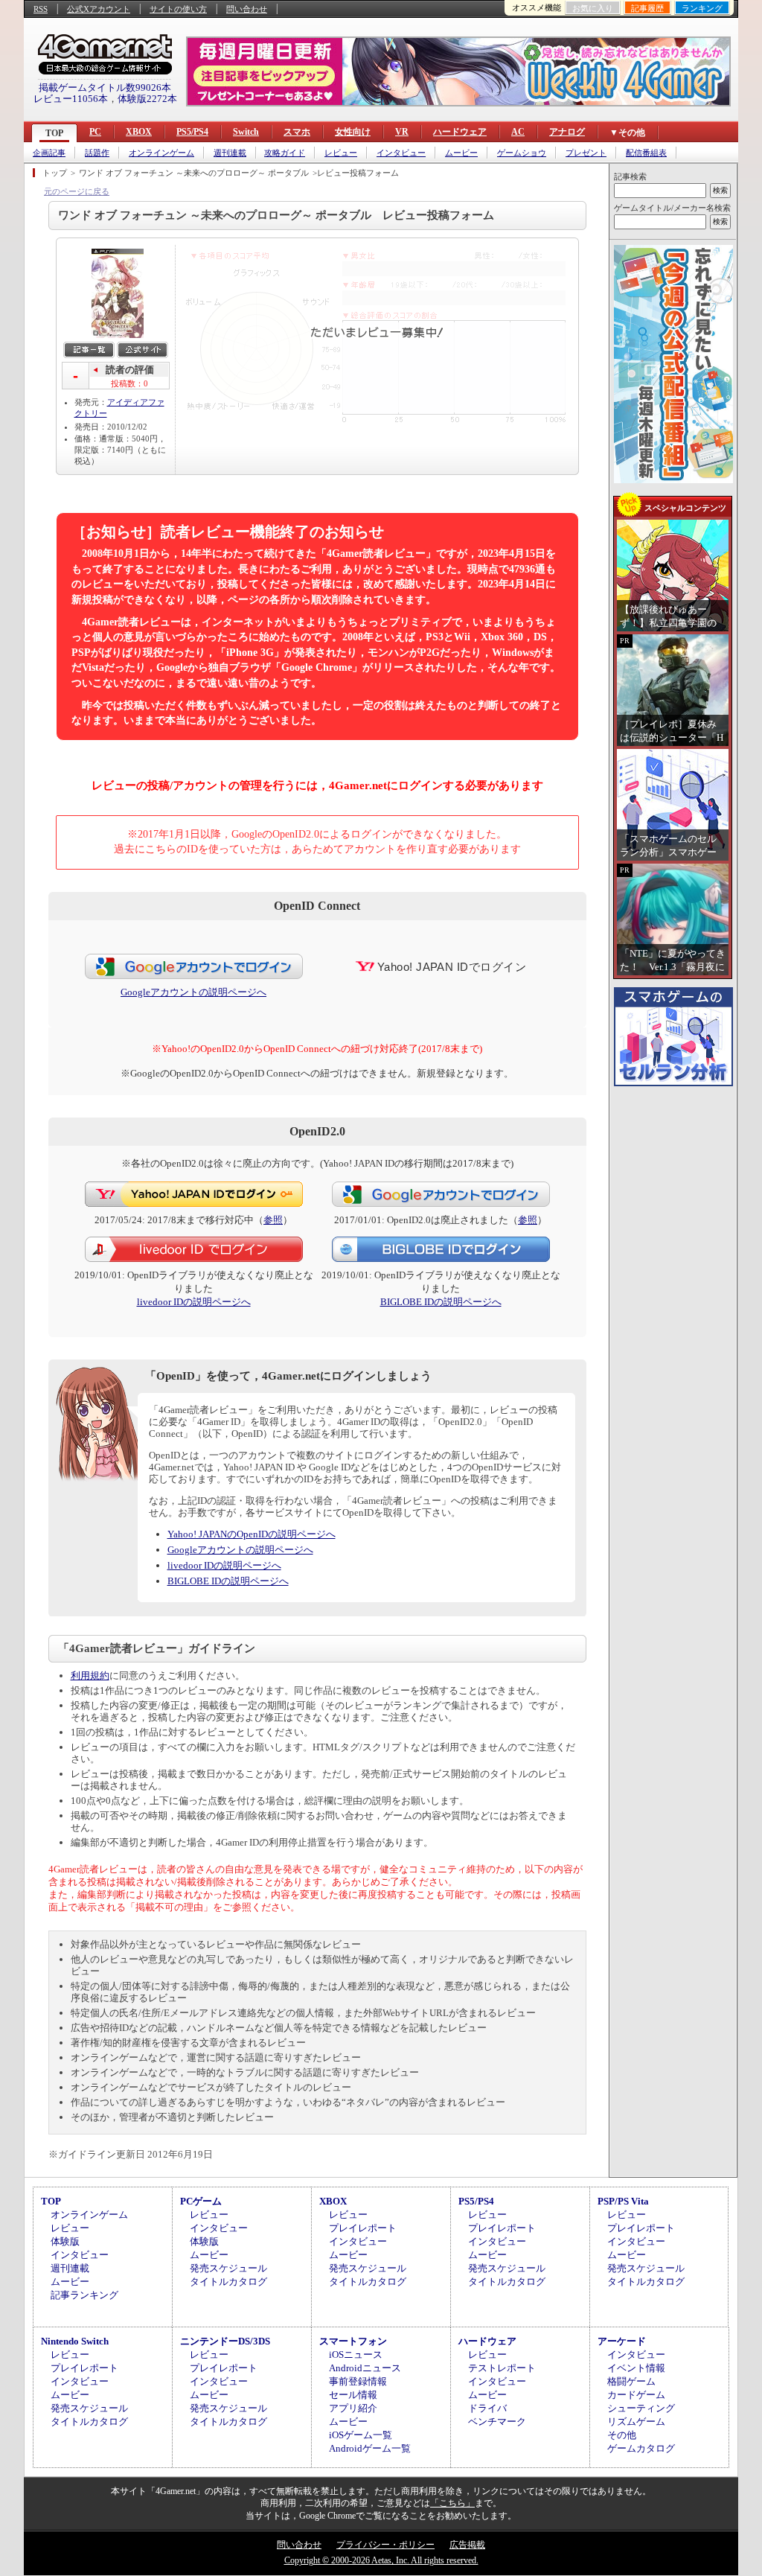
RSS (41, 9)
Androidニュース (365, 2368)
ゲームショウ (522, 153)
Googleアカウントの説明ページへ (193, 992)
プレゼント (586, 153)
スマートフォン (353, 2341)
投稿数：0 (129, 383)
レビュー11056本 (71, 99)
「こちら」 (452, 2503)
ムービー (461, 153)
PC (95, 132)
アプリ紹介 (353, 2408)
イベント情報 (636, 2368)
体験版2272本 (147, 99)
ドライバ (487, 2408)
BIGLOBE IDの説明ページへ (441, 1302)
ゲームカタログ (641, 2448)
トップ (55, 173)
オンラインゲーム (161, 153)
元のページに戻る (77, 191)
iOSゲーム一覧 (361, 2435)
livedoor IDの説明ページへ (194, 1302)
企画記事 (49, 153)
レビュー (341, 153)
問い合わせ (247, 9)
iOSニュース (356, 2355)
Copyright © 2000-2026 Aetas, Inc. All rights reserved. (381, 2560)
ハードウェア (460, 132)
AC (518, 132)
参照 (273, 1220)
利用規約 (90, 1676)
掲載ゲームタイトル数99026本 (105, 87)
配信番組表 (646, 153)
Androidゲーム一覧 (370, 2448)
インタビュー (401, 153)
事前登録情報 (358, 2381)
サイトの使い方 (178, 9)
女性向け (353, 132)
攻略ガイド (285, 153)
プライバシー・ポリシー (385, 2545)
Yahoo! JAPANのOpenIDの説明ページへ (252, 1534)
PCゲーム (201, 2201)
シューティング (641, 2408)
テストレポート (502, 2368)
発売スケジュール (228, 2268)
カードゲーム (636, 2395)
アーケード (622, 2341)
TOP (54, 133)
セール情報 (353, 2395)
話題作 (97, 153)
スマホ (297, 132)
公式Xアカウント (99, 9)
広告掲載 (467, 2545)
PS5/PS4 (192, 132)
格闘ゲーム (631, 2381)
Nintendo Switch (75, 2341)
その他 (622, 2435)
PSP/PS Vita (623, 2201)
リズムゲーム (636, 2422)
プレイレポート (363, 2228)
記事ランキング (84, 2295)
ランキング (702, 8)
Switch (246, 132)
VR (402, 132)
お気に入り (593, 8)
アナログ (567, 132)
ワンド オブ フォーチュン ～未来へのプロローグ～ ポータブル (194, 173)
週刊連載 (230, 153)
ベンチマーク (497, 2422)
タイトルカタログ (228, 2282)
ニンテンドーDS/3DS (225, 2341)
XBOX (139, 132)
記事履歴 (647, 8)
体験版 (65, 2241)
